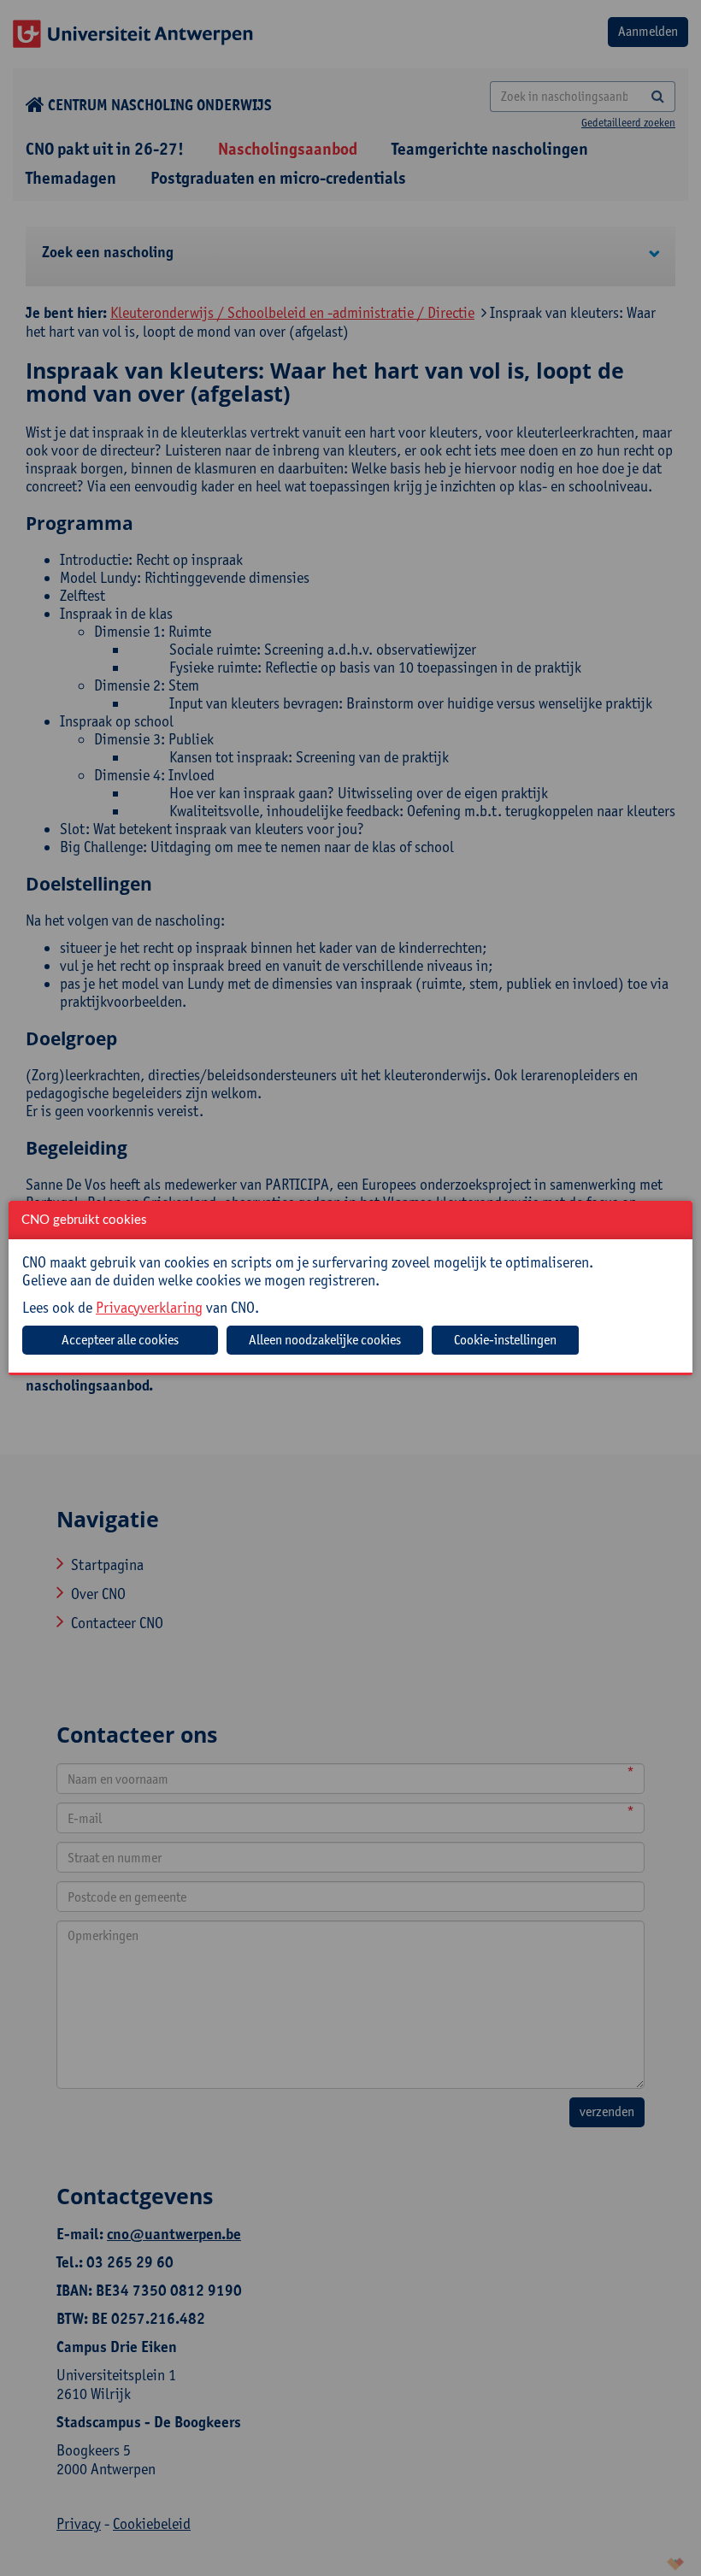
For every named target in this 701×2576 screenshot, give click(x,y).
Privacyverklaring (149, 1307)
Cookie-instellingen (505, 1340)
